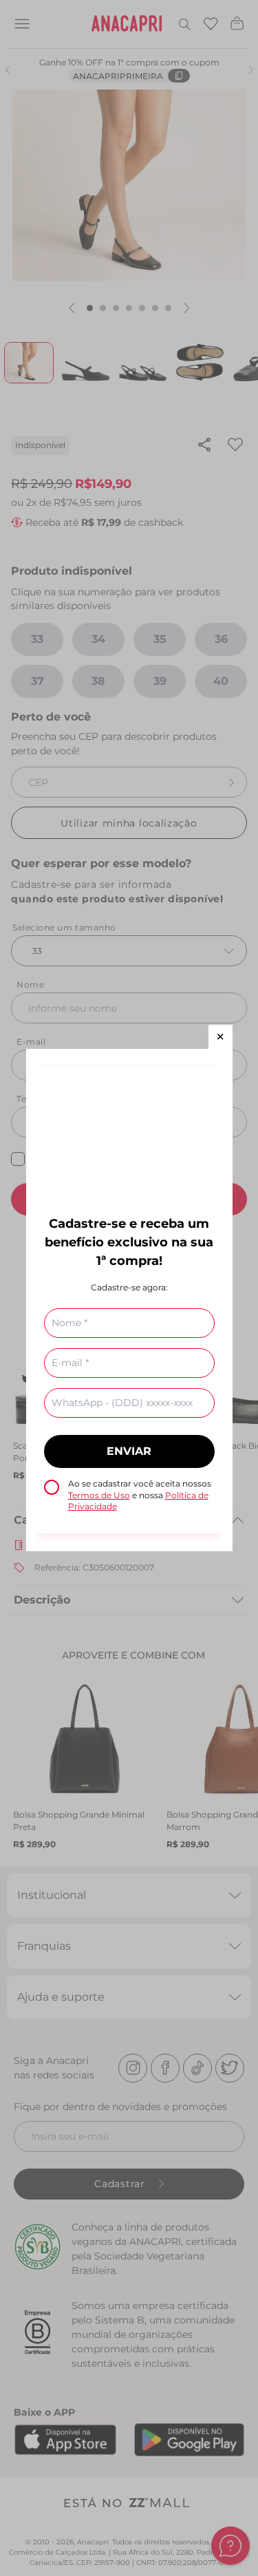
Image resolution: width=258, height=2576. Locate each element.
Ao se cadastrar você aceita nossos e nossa (140, 1495)
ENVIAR (129, 1451)
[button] (221, 1037)
